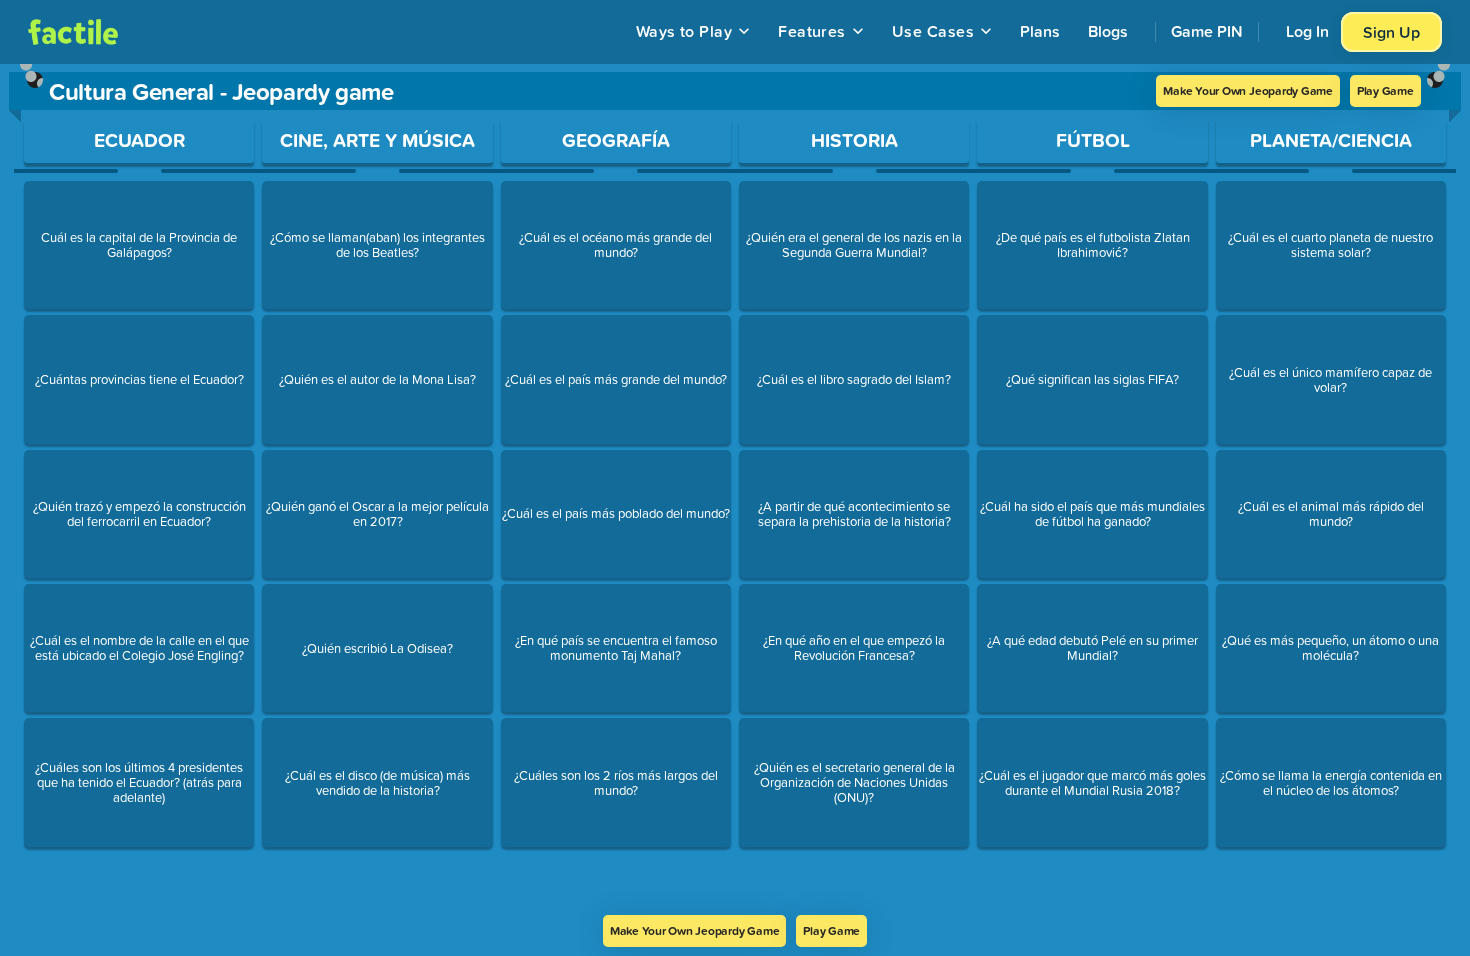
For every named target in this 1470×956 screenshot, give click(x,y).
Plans (1040, 31)
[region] (735, 489)
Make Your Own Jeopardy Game (1248, 90)
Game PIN (1207, 31)
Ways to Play (684, 31)
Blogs (1108, 31)
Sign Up (1391, 32)
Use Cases (933, 31)
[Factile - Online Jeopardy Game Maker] (73, 32)
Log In (1307, 31)
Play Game (1385, 90)
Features (812, 31)
